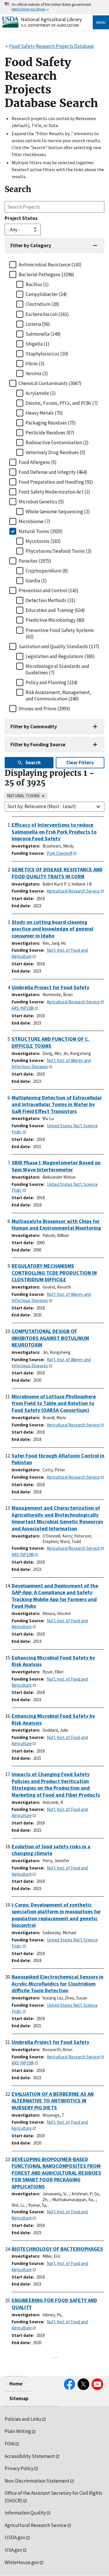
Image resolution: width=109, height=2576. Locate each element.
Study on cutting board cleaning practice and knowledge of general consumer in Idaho (52, 929)
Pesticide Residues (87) (50, 433)
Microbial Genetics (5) (41, 502)
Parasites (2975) (35, 561)
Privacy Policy (19, 2468)
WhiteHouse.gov (22, 2562)
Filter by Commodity (34, 727)
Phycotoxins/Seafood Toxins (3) (59, 551)
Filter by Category (31, 245)
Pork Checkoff (60, 853)
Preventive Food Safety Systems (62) (60, 633)
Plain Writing (18, 2431)
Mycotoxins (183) (43, 541)
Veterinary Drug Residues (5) (56, 452)
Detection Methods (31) (50, 600)
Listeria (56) (38, 324)
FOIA (10, 2444)
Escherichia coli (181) (47, 314)
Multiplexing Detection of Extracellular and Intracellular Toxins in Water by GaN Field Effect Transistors (57, 1104)
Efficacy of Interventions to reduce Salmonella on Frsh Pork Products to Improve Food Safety (54, 832)
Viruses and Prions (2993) (44, 709)
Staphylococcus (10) (47, 354)
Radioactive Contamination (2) (57, 442)
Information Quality (25, 2513)
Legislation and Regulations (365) (60, 656)
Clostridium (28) (42, 304)
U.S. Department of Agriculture (50, 25)
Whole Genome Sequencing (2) (58, 512)
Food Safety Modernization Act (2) (54, 492)
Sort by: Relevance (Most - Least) (42, 806)
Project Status (21, 218)
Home (16, 2384)
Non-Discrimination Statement (37, 2481)
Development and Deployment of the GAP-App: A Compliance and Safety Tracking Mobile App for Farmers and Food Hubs (55, 1596)
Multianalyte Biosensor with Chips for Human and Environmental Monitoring (56, 1225)
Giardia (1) (36, 581)
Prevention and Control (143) (49, 590)
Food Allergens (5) (38, 462)
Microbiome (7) (34, 521)
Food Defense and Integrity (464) (53, 472)
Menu (101, 22)
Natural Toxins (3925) (41, 531)
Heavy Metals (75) (44, 413)
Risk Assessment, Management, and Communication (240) (58, 696)
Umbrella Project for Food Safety (50, 987)
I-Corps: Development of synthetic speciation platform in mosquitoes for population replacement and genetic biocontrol (56, 1915)
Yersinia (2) (37, 373)
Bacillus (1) (37, 284)
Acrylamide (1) (41, 393)
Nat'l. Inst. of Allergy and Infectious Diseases (51, 1063)
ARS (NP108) (23, 1008)
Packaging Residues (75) (51, 423)
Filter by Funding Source (38, 745)
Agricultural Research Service (73, 891)
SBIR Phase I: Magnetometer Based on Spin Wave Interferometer (56, 1166)
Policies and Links (23, 2419)
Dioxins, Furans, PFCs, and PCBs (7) (62, 403)
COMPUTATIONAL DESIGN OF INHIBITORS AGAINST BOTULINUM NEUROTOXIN (50, 1338)
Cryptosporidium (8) (47, 571)
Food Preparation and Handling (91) (56, 482)
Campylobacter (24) (46, 294)
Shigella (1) (37, 344)
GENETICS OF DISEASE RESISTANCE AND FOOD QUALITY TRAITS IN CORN (57, 873)
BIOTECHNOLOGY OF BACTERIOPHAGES (57, 2249)
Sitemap (19, 2398)
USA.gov (13, 2550)
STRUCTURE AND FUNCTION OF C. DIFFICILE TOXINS (51, 1042)
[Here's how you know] (54, 7)
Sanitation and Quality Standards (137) (59, 646)
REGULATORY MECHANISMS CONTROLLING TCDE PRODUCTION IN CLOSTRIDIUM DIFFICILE (54, 1273)
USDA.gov (15, 2537)
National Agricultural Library (51, 19)
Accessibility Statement (30, 2456)
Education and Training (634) (55, 610)
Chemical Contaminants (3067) (50, 383)
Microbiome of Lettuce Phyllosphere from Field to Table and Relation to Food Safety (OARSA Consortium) (54, 1403)
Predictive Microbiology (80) (55, 620)
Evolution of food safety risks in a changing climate (51, 1850)
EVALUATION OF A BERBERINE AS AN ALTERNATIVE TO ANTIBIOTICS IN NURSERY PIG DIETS (53, 2101)
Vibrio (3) (35, 364)
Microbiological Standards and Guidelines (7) (57, 669)
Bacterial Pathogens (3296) (46, 274)
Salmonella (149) (43, 334)
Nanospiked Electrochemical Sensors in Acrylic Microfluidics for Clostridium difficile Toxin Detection (58, 1984)
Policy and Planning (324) (52, 682)
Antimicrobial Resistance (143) (50, 265)
